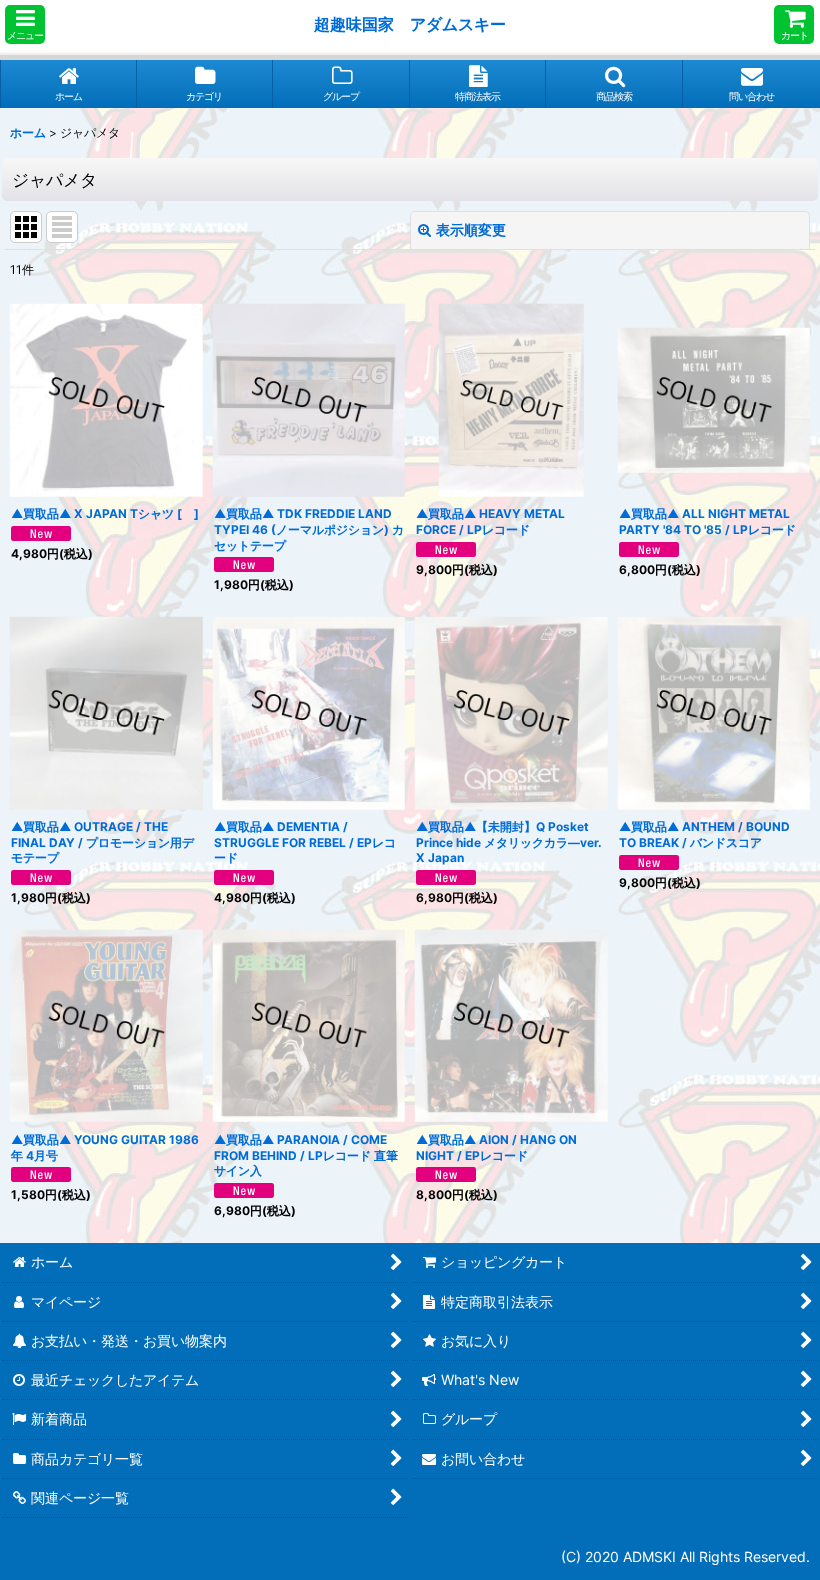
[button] (25, 24)
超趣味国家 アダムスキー (410, 24)
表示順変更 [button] (471, 229)
